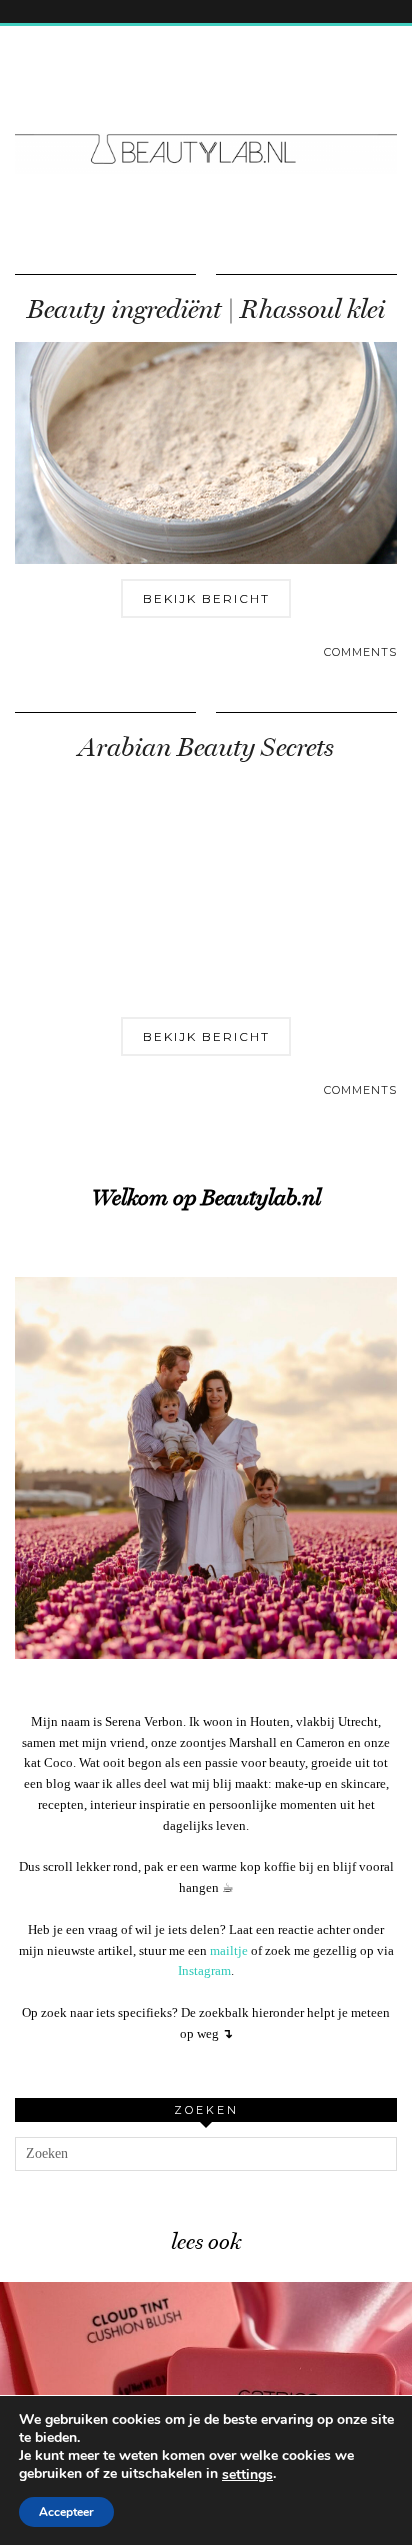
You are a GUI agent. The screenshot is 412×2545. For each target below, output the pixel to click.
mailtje (229, 1950)
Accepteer (66, 2512)
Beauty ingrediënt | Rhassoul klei (206, 309)
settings (247, 2475)
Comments (360, 652)
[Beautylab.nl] (206, 112)
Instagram (204, 1970)
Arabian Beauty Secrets (206, 747)
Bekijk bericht (206, 598)
